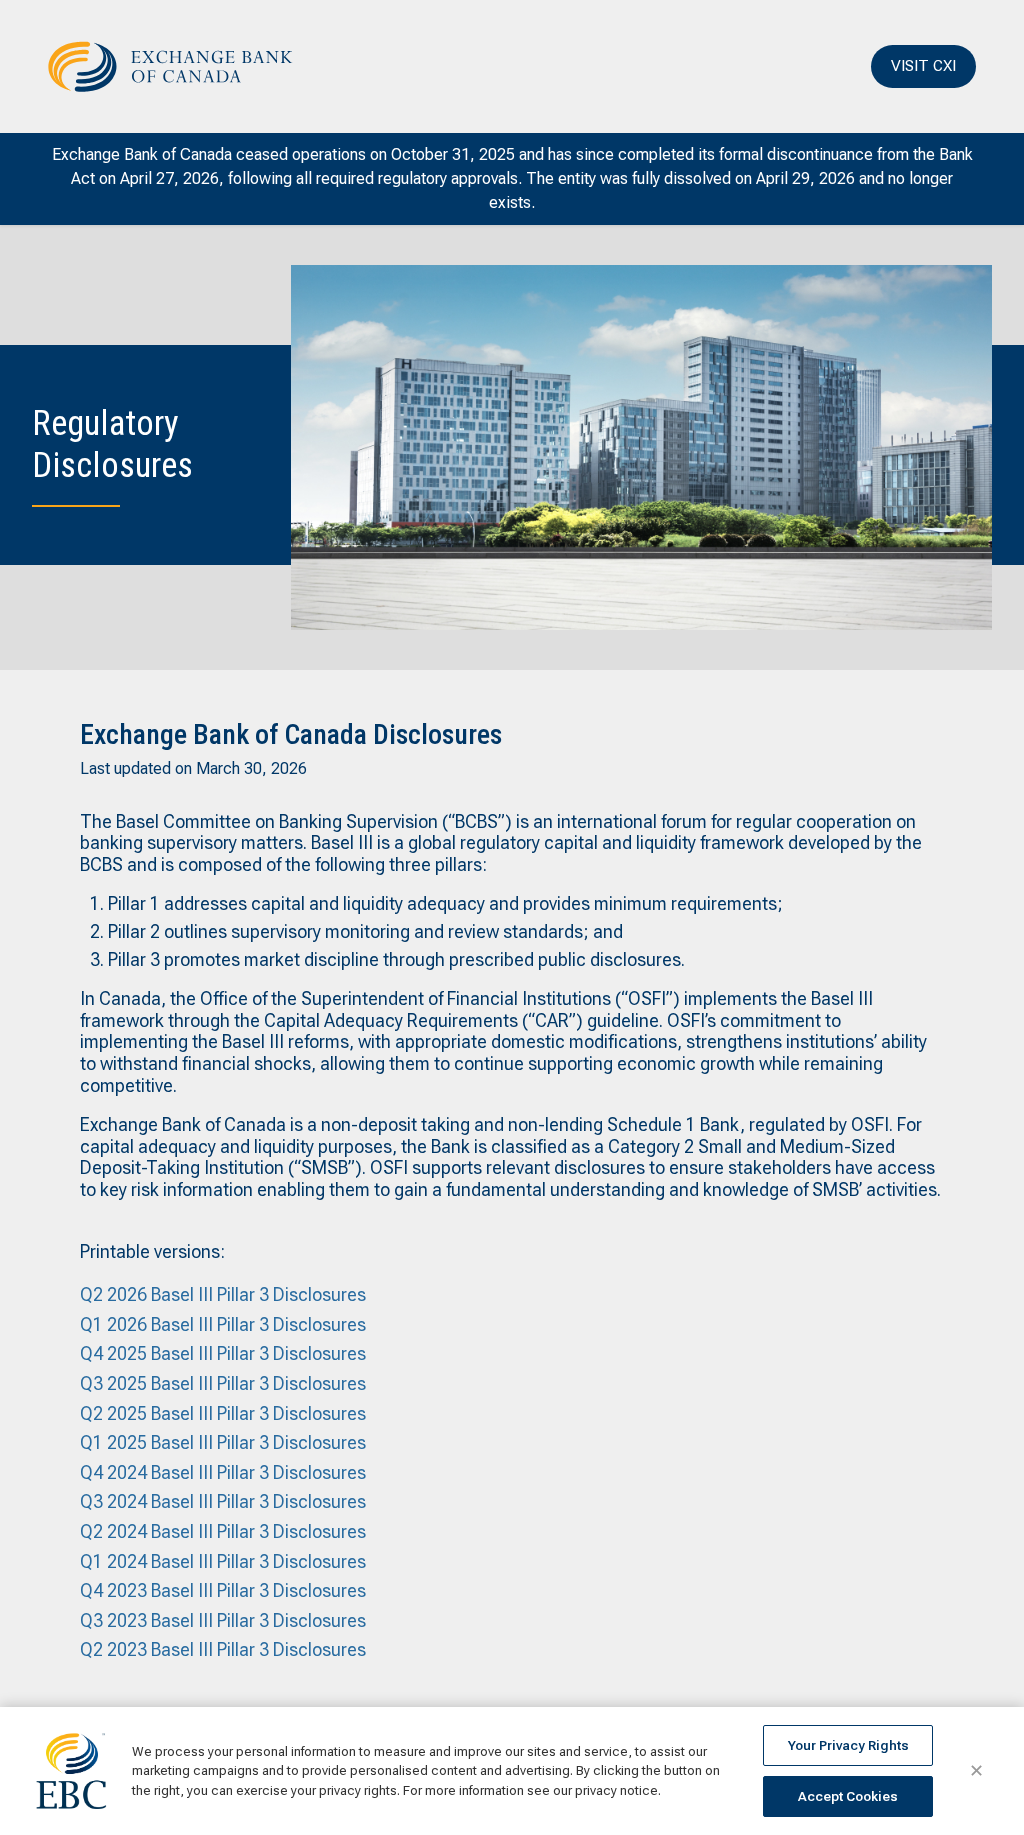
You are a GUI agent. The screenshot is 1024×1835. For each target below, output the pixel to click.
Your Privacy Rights (848, 1745)
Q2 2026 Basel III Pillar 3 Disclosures (223, 1294)
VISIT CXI (923, 65)
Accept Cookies (848, 1796)
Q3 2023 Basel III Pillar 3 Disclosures (223, 1620)
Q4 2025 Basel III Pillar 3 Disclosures (223, 1353)
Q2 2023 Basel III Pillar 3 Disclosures (223, 1649)
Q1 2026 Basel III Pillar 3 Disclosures (223, 1324)
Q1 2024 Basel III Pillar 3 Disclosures (223, 1561)
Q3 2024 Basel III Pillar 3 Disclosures (223, 1501)
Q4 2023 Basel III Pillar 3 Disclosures (223, 1590)
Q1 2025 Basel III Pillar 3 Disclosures (223, 1442)
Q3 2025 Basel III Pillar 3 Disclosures (223, 1383)
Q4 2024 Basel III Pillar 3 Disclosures (223, 1472)
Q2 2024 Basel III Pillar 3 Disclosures (223, 1531)
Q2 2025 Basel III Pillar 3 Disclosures (223, 1413)
